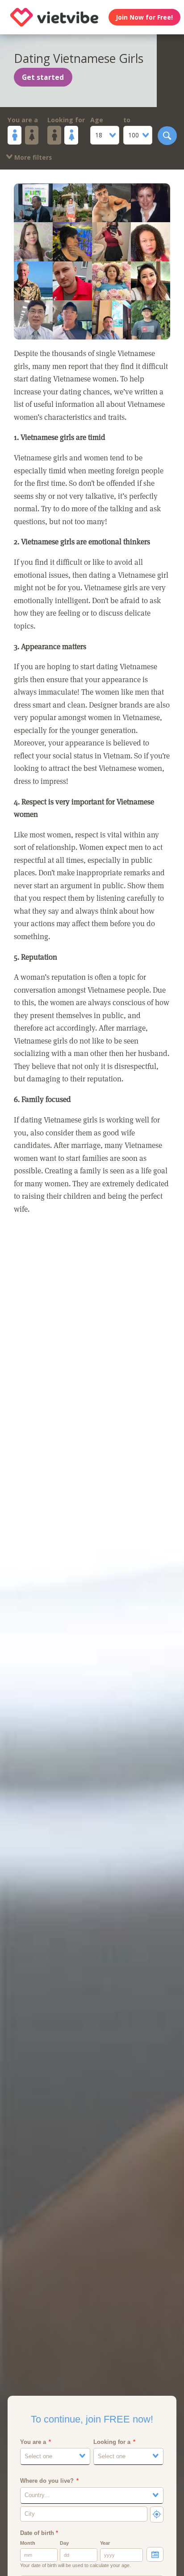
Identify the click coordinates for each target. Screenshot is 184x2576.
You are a (23, 120)
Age (97, 120)
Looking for (66, 120)
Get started (43, 77)
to (127, 120)
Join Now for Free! (144, 17)
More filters (32, 157)
